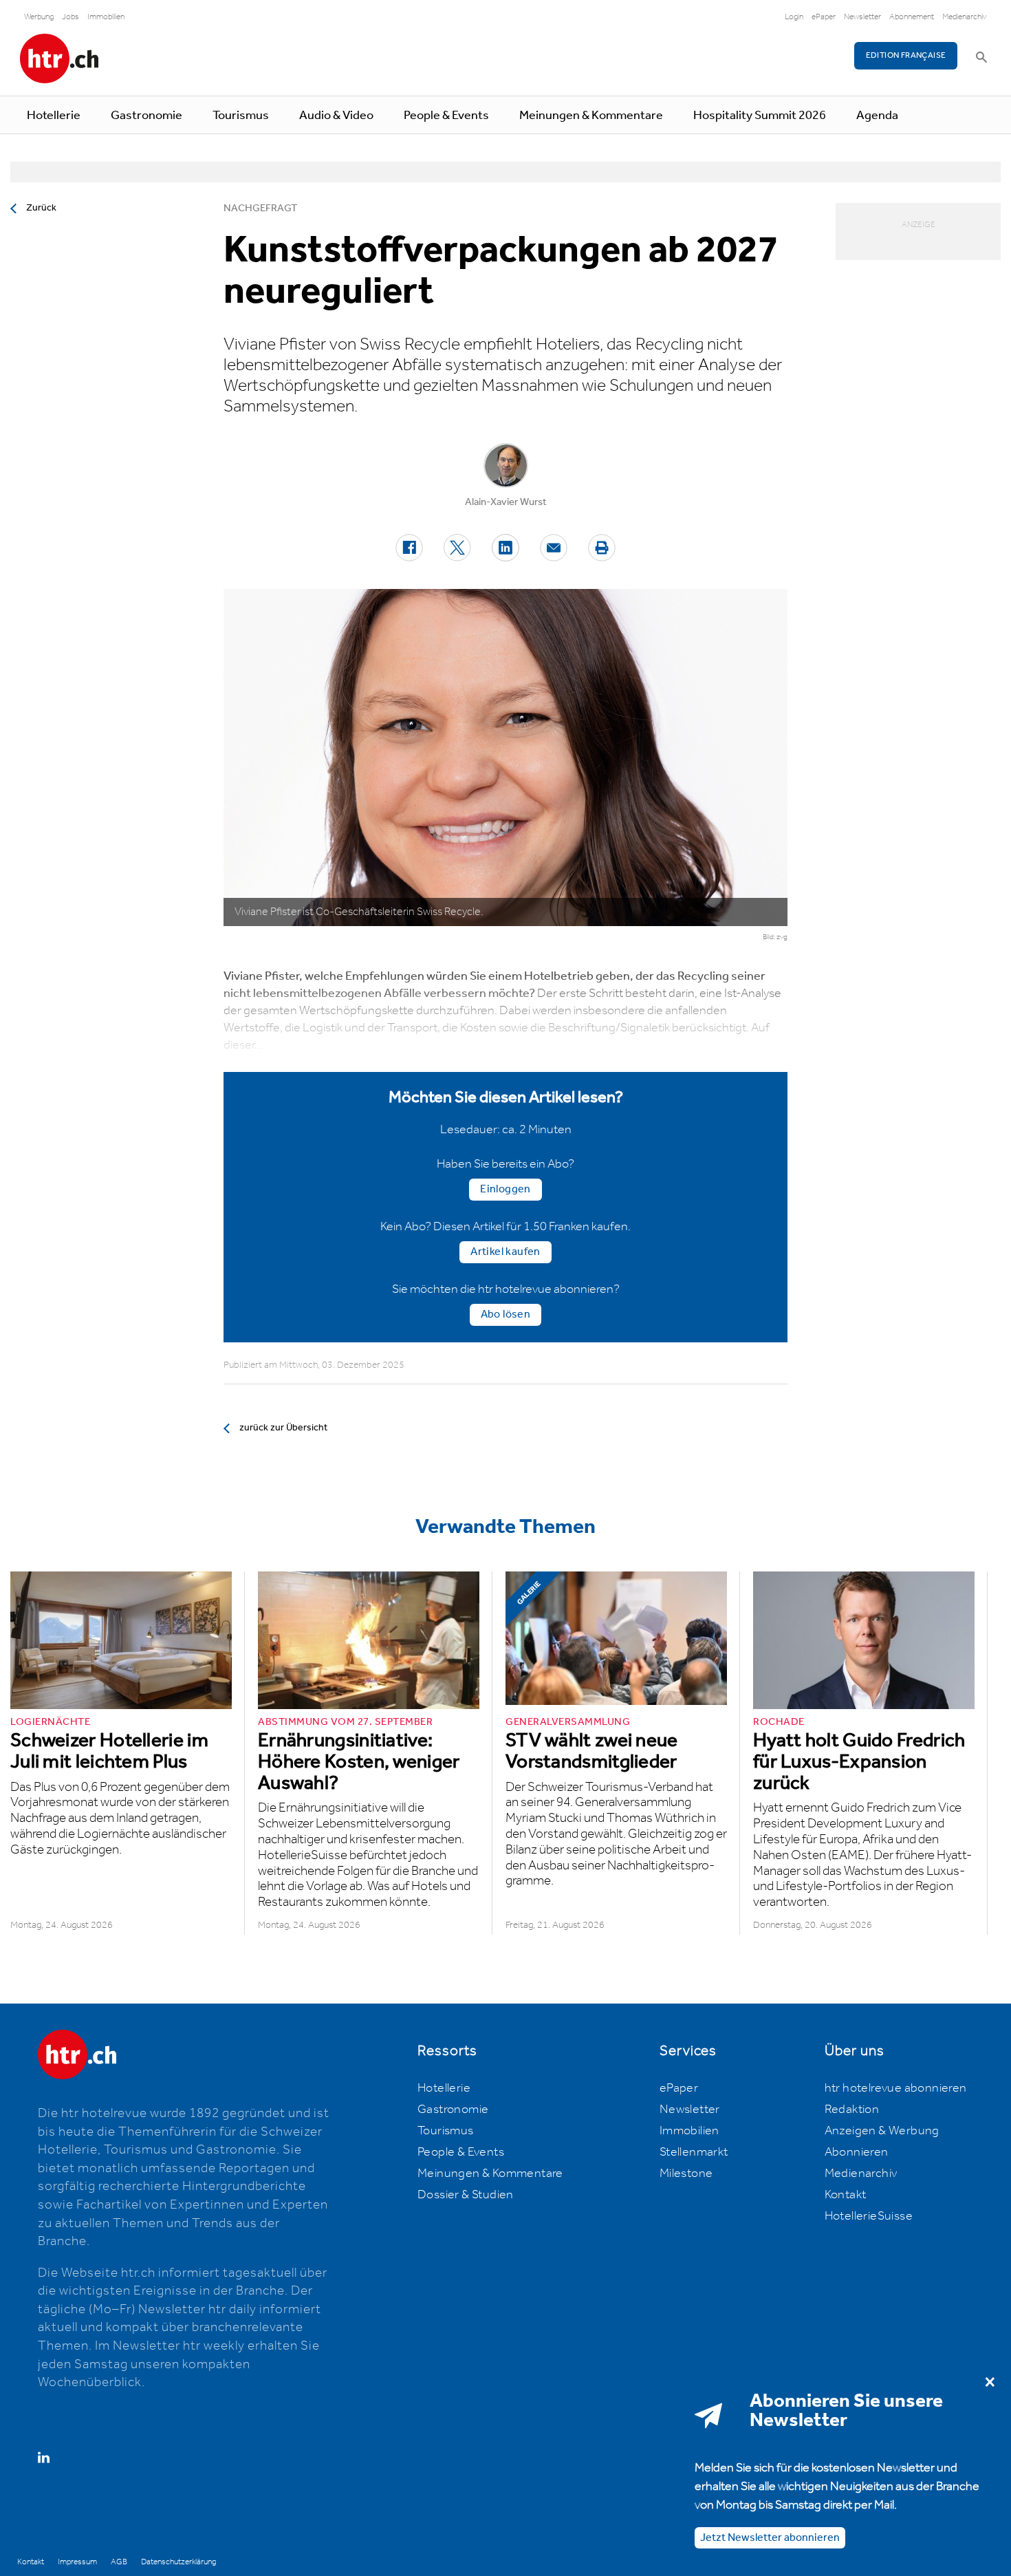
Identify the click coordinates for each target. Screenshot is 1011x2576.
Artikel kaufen (505, 1252)
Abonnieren (857, 2152)
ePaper (824, 17)
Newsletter (862, 17)
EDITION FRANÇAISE (906, 55)
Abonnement (912, 17)
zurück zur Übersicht (283, 1428)
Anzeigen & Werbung (882, 2131)
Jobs (70, 17)
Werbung (39, 17)
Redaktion (852, 2110)
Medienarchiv (965, 17)
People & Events (446, 116)
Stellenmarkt (694, 2152)
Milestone (686, 2173)
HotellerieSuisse (869, 2216)
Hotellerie (54, 116)
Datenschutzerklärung (178, 2562)
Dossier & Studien (466, 2195)
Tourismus (241, 116)
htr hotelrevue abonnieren (896, 2088)
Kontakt (846, 2195)
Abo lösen (506, 1314)
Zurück (41, 208)
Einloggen (505, 1189)
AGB (119, 2562)
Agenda (877, 116)
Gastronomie (146, 116)
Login (794, 17)
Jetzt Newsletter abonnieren (770, 2538)
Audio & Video (336, 116)
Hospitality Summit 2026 (760, 116)
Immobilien (106, 17)
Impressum (77, 2562)
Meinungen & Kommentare (591, 116)
